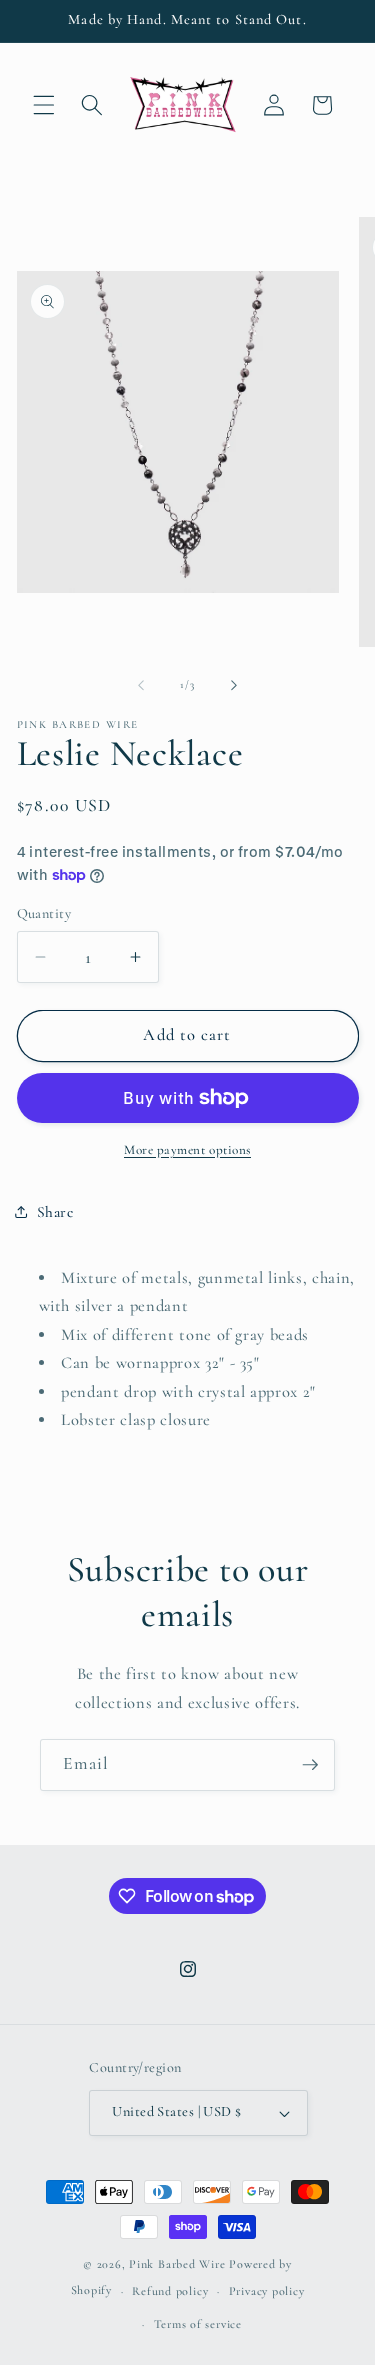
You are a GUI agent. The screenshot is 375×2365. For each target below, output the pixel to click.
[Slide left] (141, 685)
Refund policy (170, 2291)
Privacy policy (267, 2291)
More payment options (187, 1150)
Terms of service (198, 2324)
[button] (44, 105)
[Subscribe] (310, 1765)
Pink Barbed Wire (177, 2264)
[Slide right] (234, 685)
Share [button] (55, 1212)
